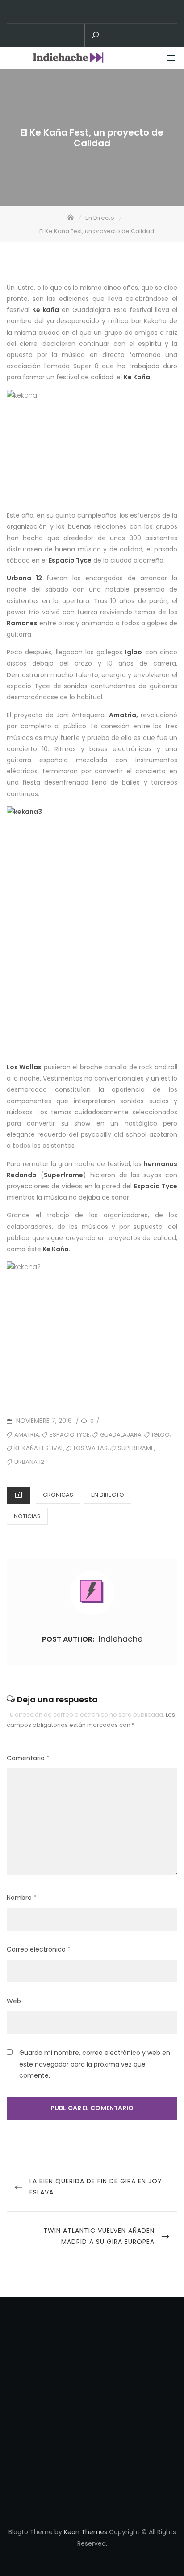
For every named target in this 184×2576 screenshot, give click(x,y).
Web (14, 2001)
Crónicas (58, 1495)
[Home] (71, 218)
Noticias (27, 1516)
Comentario (28, 1758)
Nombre (22, 1898)
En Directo (108, 1495)
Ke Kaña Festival (39, 1448)
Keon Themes (86, 2532)
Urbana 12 (29, 1462)
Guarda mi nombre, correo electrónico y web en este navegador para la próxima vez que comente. (95, 2064)
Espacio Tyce (70, 1435)
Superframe (136, 1448)
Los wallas (91, 1448)
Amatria (27, 1435)
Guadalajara (121, 1435)
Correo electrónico (39, 1949)
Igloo (161, 1435)
